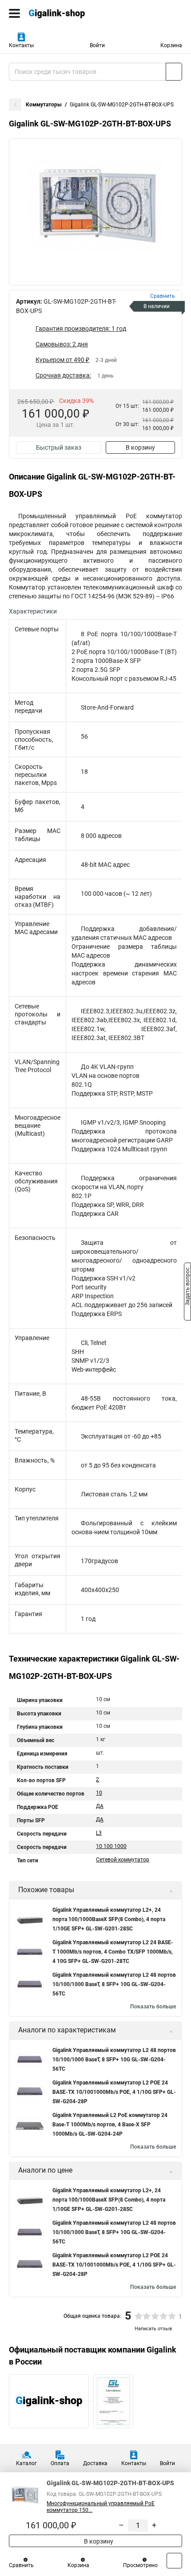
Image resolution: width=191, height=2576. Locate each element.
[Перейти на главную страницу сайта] (67, 13)
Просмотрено (140, 2565)
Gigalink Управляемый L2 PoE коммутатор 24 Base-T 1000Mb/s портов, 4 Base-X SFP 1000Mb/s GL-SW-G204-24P (110, 2125)
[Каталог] (14, 13)
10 (99, 1793)
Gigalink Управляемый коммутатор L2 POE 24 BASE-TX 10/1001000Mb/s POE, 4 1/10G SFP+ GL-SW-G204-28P (114, 2092)
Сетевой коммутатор (123, 1860)
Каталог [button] (26, 2463)
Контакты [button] (21, 45)
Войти (97, 45)
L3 (99, 1833)
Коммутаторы (44, 105)
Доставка (95, 2463)
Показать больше (153, 2007)
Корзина (171, 45)
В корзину (140, 447)
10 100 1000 (111, 1846)
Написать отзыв (153, 2329)
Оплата (60, 2463)
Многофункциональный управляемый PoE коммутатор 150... (101, 2507)
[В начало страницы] (174, 2561)
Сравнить (21, 2565)
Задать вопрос (187, 1288)
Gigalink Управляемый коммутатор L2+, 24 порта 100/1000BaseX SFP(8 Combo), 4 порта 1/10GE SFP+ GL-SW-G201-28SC (109, 1919)
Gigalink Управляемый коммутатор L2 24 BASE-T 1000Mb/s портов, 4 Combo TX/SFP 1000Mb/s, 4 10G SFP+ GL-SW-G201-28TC (113, 1952)
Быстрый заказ (59, 447)
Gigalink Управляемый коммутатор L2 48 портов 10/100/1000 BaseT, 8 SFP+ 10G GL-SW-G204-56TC (114, 1984)
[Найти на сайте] (174, 72)
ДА (100, 1806)
